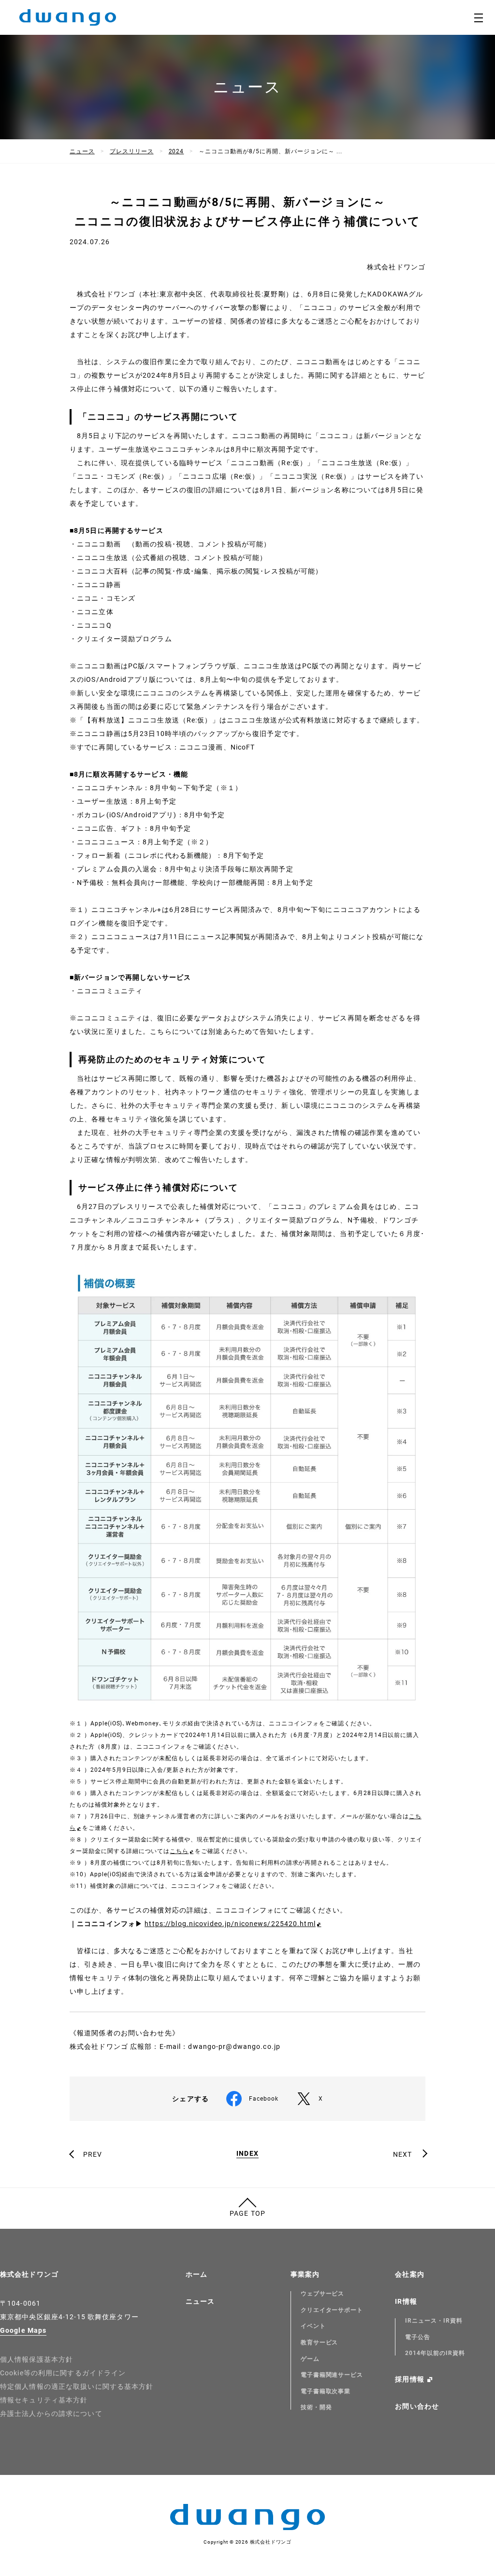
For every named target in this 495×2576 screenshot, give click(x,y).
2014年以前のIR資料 (435, 2353)
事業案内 (305, 2274)
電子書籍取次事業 (326, 2391)
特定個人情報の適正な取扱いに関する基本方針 (77, 2386)
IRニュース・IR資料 (434, 2321)
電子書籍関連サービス (332, 2375)
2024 (176, 151)
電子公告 (418, 2337)
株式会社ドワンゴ (29, 2274)
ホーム (197, 2274)
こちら (179, 1851)
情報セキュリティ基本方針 (44, 2400)
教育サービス (320, 2342)
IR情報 (406, 2301)
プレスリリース (132, 151)
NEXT (402, 2154)
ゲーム (310, 2359)
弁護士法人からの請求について (51, 2414)
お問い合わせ (417, 2406)
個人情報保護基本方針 (36, 2359)
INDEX (247, 2154)
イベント (313, 2326)
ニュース (82, 151)
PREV (93, 2154)
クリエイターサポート (332, 2310)
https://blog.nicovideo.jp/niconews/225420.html (230, 1924)
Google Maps (23, 2330)
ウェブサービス (323, 2294)
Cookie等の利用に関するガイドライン (63, 2373)
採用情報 (409, 2379)
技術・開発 (316, 2407)
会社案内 (409, 2274)
